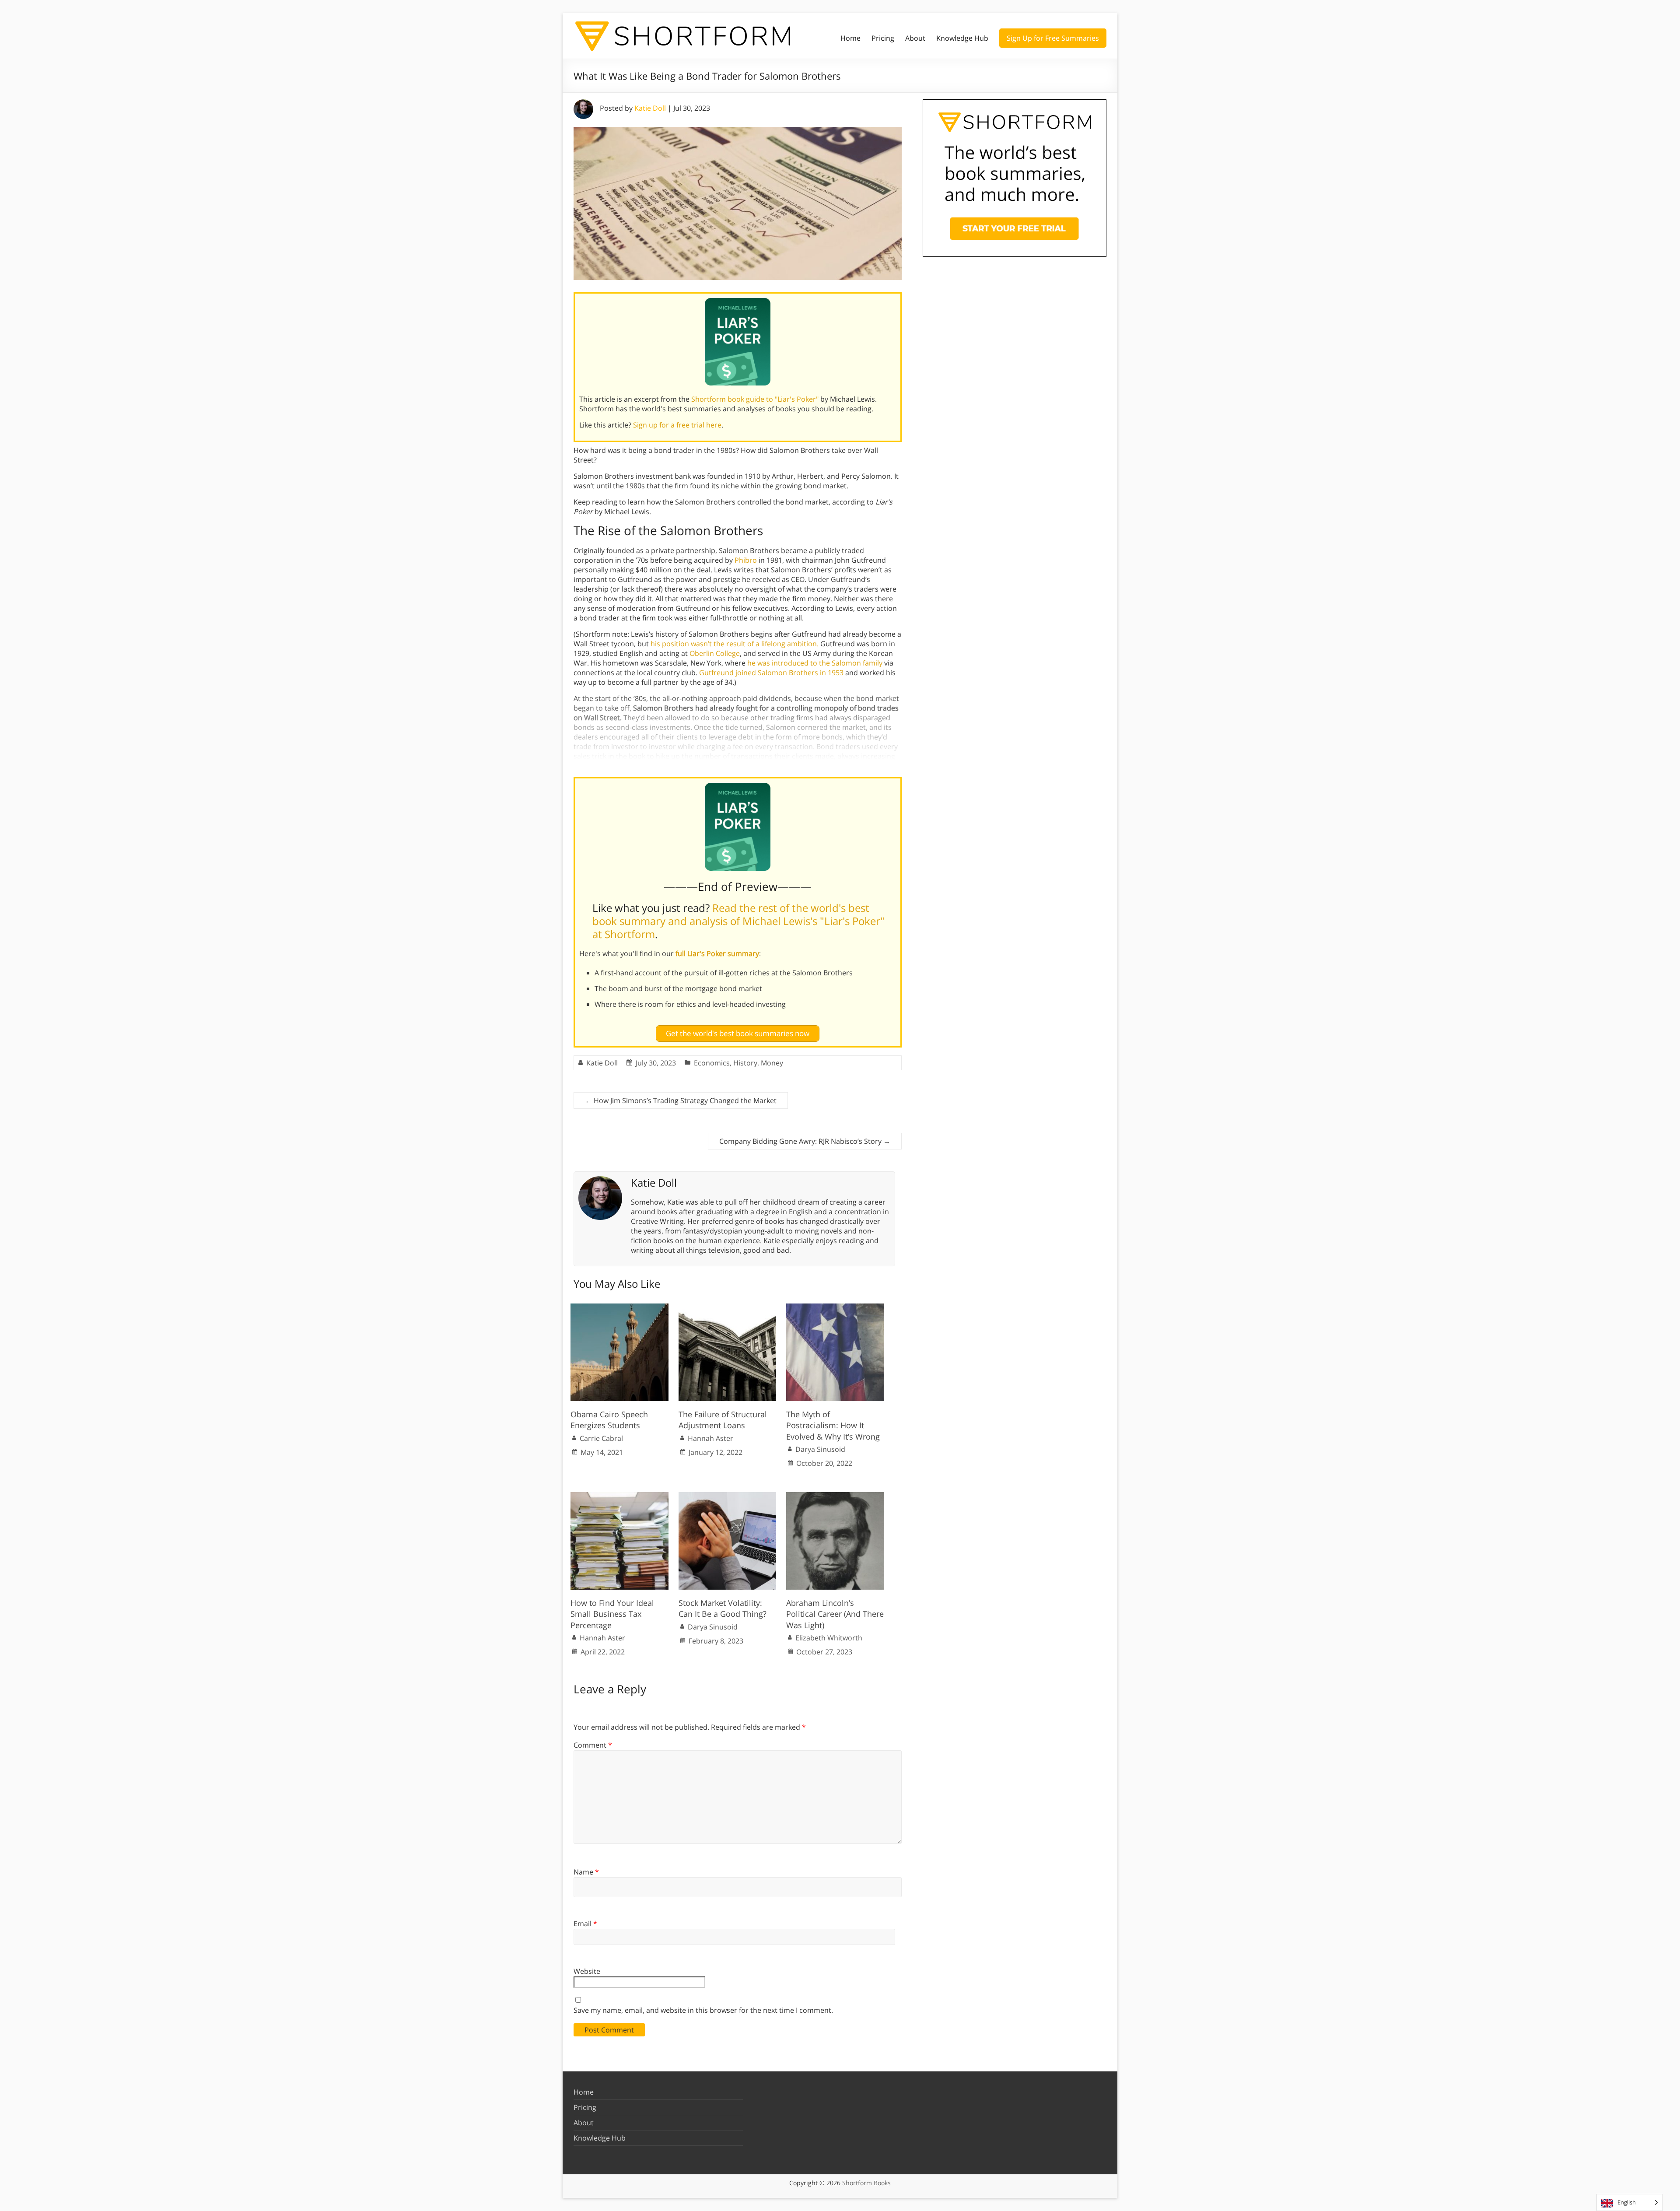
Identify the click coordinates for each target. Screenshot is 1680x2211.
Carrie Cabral (601, 1438)
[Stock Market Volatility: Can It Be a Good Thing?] (728, 1496)
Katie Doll (650, 108)
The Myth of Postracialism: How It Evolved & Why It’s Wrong (833, 1425)
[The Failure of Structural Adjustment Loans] (728, 1308)
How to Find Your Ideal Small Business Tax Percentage (612, 1614)
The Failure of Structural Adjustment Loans (723, 1420)
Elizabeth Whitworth (829, 1638)
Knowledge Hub (962, 38)
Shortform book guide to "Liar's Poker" (755, 399)
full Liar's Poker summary (717, 953)
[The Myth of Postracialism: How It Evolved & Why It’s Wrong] (835, 1308)
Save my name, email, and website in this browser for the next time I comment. (703, 2010)
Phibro (746, 560)
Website (587, 1971)
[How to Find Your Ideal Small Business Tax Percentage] (619, 1496)
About (915, 38)
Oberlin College (715, 653)
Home (850, 38)
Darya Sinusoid (820, 1449)
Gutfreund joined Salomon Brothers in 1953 (771, 673)
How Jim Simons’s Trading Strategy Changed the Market (681, 1100)
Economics (712, 1063)
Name (586, 1872)
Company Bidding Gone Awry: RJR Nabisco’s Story (805, 1141)
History (745, 1063)
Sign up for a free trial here (677, 425)
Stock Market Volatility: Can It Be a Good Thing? (723, 1608)
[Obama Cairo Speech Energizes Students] (619, 1308)
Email (585, 1924)
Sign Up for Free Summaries (1053, 38)
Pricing (883, 38)
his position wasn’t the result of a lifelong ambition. (735, 644)
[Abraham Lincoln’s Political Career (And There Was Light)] (835, 1496)
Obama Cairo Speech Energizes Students (609, 1420)
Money (772, 1063)
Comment (593, 1745)
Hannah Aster (710, 1438)
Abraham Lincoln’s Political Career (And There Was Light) (835, 1614)
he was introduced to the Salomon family (815, 663)
